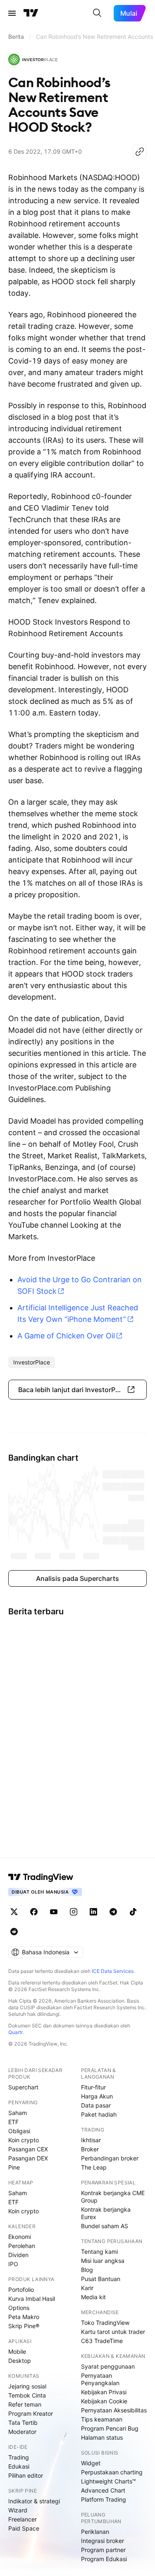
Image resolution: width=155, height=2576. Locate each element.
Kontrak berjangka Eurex (106, 2213)
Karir (87, 2288)
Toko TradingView (105, 2323)
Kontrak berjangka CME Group (113, 2197)
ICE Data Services (113, 1971)
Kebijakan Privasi (104, 2392)
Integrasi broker (103, 2541)
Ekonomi (20, 2237)
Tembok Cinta (27, 2395)
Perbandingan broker (110, 2158)
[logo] (33, 59)
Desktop (20, 2361)
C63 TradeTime (102, 2341)
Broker (90, 2149)
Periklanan (95, 2532)
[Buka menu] (12, 13)
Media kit (93, 2297)
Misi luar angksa (103, 2261)
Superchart (23, 2087)
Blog (87, 2270)
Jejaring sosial (27, 2386)
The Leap (94, 2167)
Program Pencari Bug (110, 2428)
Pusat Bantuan (101, 2279)
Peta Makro (24, 2317)
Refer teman (25, 2404)
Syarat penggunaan (108, 2366)
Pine (14, 2167)
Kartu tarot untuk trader (113, 2332)
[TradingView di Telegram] (113, 1912)
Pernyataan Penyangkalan (100, 2379)
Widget (91, 2463)
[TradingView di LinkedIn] (93, 1912)
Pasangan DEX (28, 2158)
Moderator (22, 2432)
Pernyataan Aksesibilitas (114, 2410)
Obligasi (19, 2131)
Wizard (18, 2510)
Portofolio (21, 2290)
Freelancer (23, 2519)
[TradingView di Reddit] (14, 1932)
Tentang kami (99, 2252)
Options (19, 2308)
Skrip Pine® (24, 2326)
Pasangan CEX (28, 2149)
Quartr (15, 2032)
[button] (77, 1390)
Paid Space (24, 2528)
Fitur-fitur (93, 2087)
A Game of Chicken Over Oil (66, 1336)
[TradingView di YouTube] (54, 1912)
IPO (13, 2264)
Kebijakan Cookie (104, 2401)
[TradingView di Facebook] (34, 1912)
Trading (19, 2457)
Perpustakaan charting (112, 2472)
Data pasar (96, 2105)
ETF (13, 2122)
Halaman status (102, 2437)
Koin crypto (24, 2140)
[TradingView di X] (14, 1912)
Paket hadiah (99, 2114)
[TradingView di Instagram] (74, 1912)
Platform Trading (104, 2499)
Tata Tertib (23, 2423)
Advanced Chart (103, 2490)
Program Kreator (31, 2413)
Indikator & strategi (34, 2501)
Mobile (17, 2351)
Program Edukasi (104, 2559)
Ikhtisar (91, 2140)
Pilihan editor (26, 2475)
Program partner (103, 2550)
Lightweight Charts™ (108, 2481)
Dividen (18, 2255)
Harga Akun (97, 2096)
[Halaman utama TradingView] (31, 13)
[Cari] (97, 13)
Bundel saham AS (105, 2226)
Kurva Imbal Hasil (32, 2299)
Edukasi (19, 2466)
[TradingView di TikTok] (133, 1912)
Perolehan (22, 2246)
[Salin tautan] (140, 152)
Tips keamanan (102, 2419)
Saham (18, 2113)
